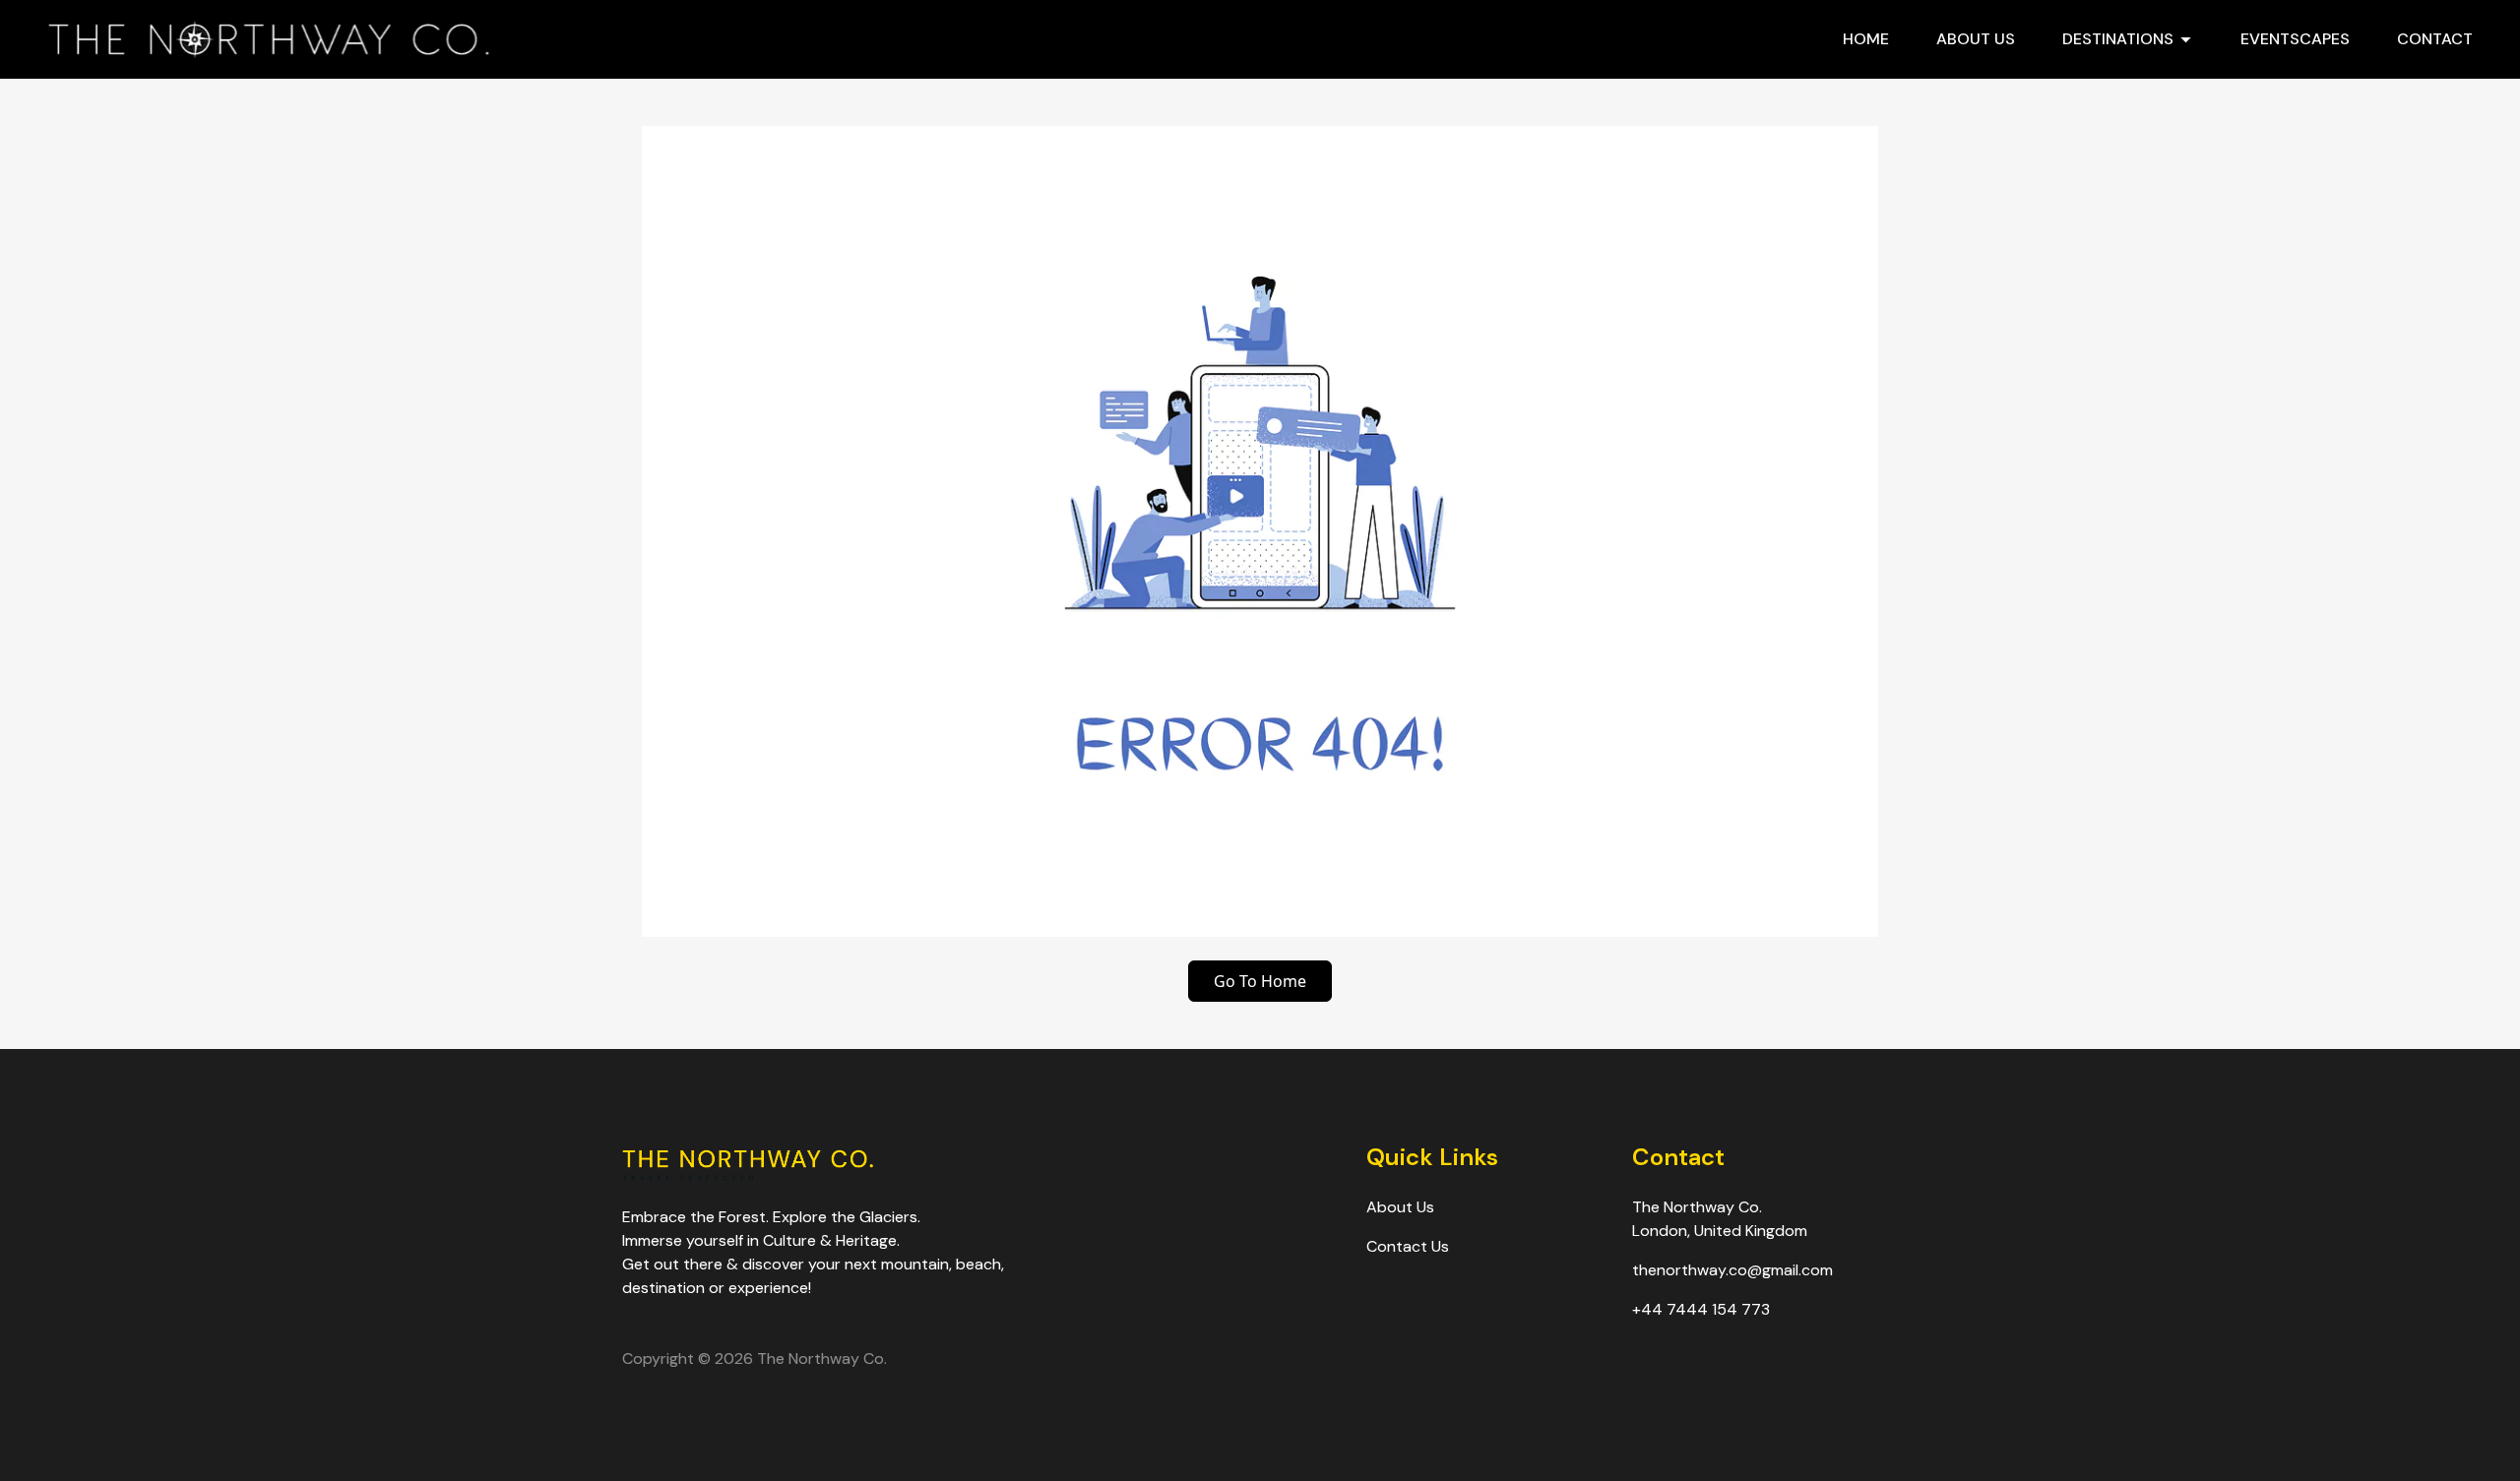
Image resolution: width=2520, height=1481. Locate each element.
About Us (1976, 39)
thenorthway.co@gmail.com (1732, 1270)
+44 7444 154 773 (1701, 1309)
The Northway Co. (822, 1358)
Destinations (2118, 39)
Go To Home (1260, 981)
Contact (2435, 39)
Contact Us (1408, 1246)
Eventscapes (2295, 39)
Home (1866, 39)
